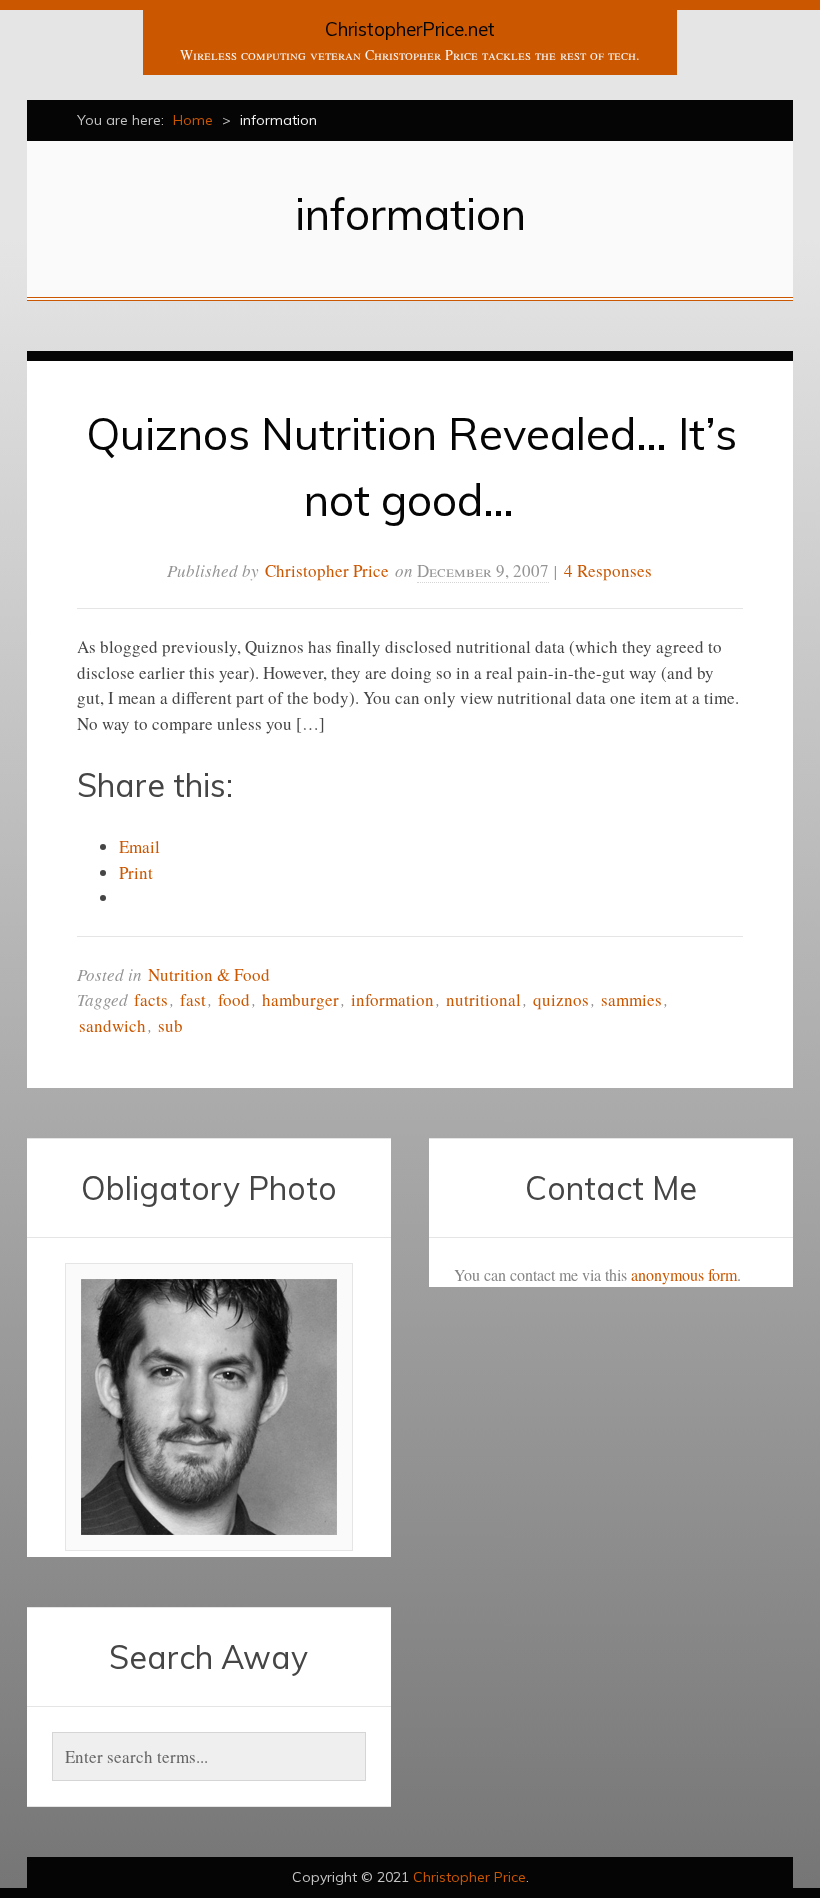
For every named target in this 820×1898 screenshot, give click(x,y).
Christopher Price (327, 570)
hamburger (300, 999)
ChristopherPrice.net (410, 29)
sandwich (112, 1025)
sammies (631, 999)
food (234, 999)
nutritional (483, 999)
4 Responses (608, 570)
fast (193, 999)
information (392, 999)
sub (170, 1025)
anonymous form (684, 1274)
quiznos (561, 999)
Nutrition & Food (209, 974)
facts (151, 999)
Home (193, 120)
